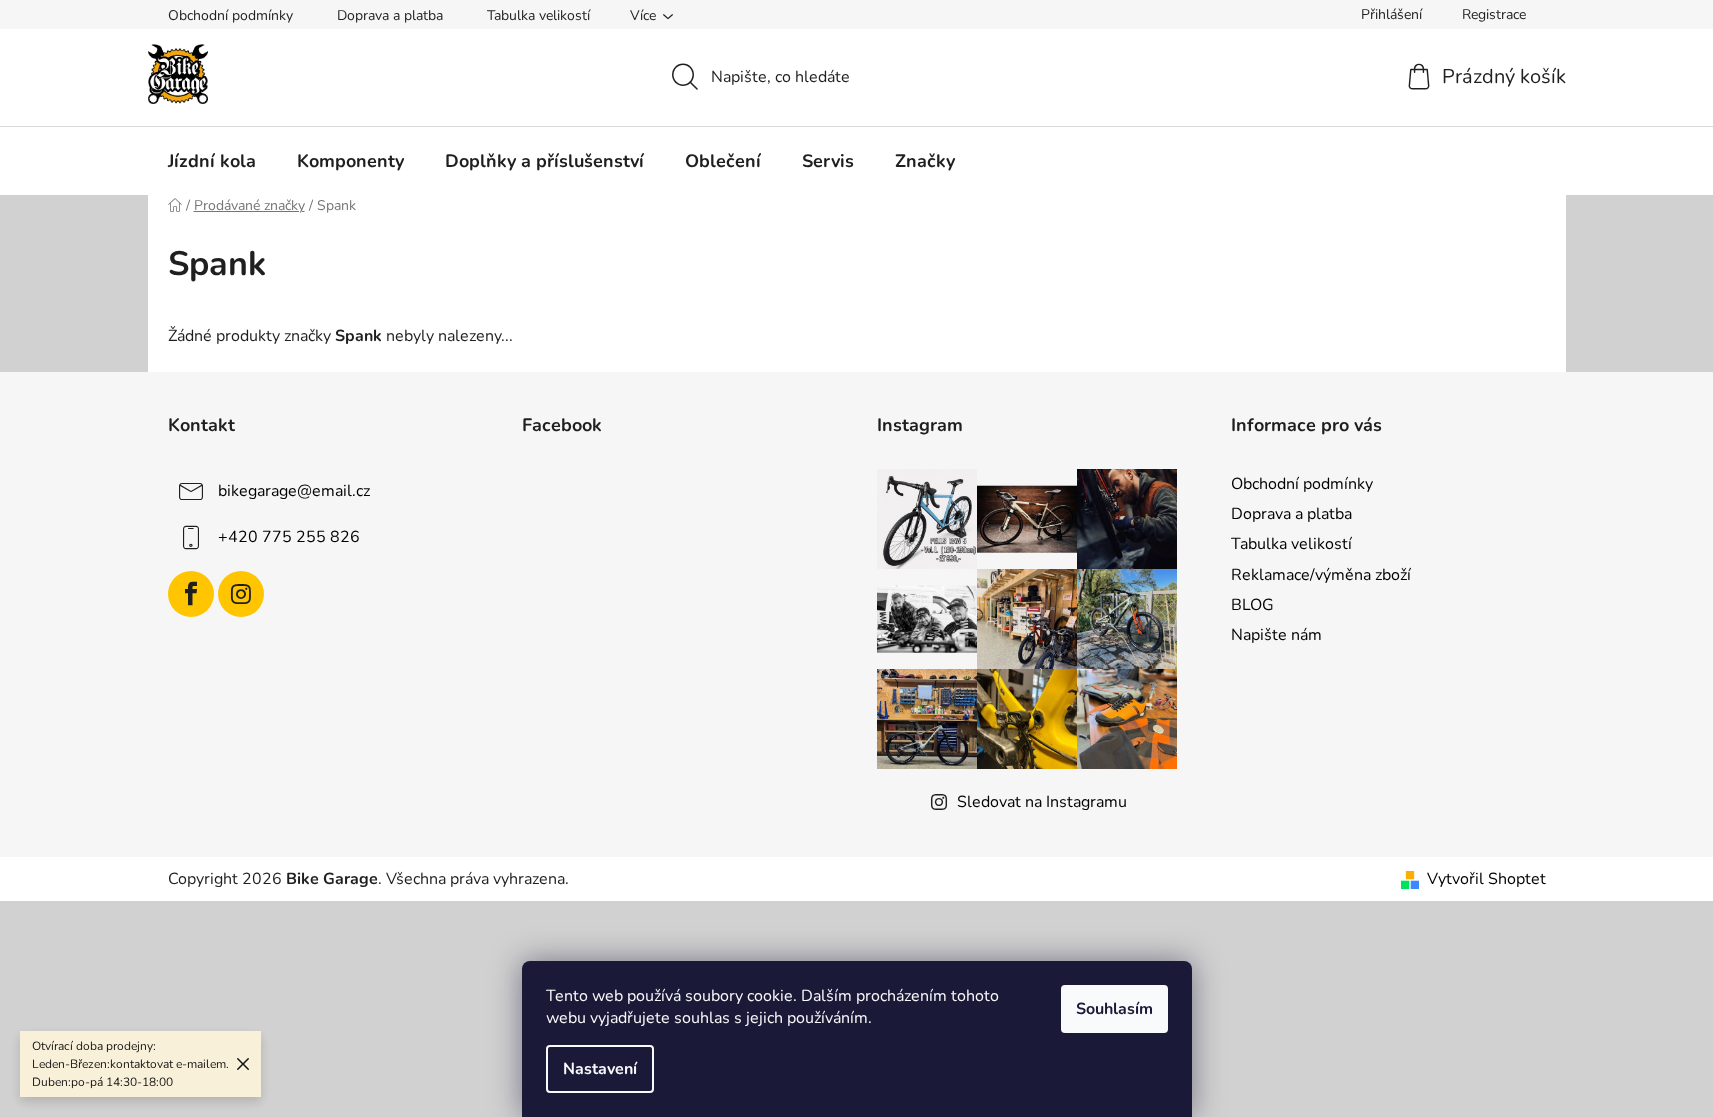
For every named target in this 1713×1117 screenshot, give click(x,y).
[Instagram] (241, 594)
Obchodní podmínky (230, 15)
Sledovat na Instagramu (1042, 802)
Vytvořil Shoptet (1486, 879)
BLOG (1252, 605)
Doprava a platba (390, 15)
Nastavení (600, 1069)
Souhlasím (1114, 1009)
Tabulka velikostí (538, 15)
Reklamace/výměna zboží (1321, 575)
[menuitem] (212, 161)
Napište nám (1276, 635)
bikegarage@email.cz (294, 491)
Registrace (1494, 14)
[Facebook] (191, 594)
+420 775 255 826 (289, 537)
